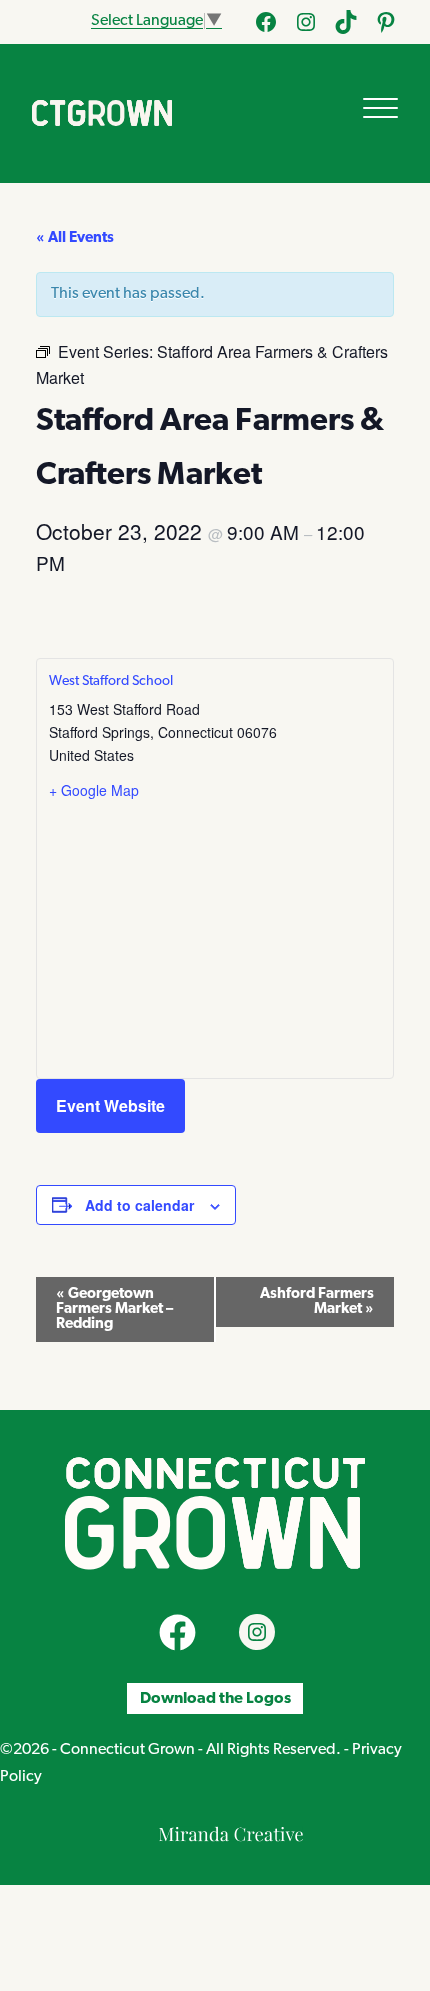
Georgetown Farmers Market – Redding (114, 1309)
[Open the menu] (380, 108)
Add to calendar (139, 1205)
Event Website (110, 1105)
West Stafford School (111, 681)
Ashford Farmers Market (317, 1302)
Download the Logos (215, 1699)
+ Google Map (94, 790)
